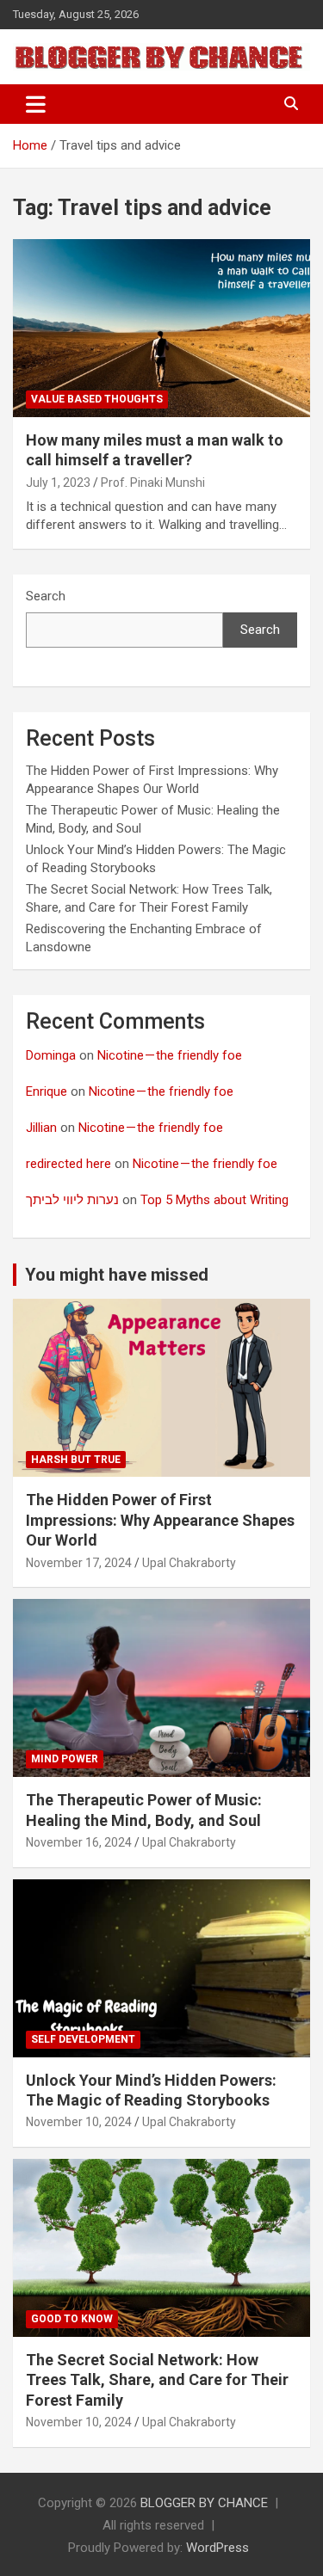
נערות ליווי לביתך (72, 1200)
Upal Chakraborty (189, 1563)
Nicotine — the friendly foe (170, 1055)
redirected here (68, 1164)
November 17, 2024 (79, 1563)
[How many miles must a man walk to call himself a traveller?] (161, 328)
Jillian (41, 1128)
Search (46, 596)
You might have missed (117, 1275)
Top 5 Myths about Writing (214, 1200)
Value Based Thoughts (97, 399)
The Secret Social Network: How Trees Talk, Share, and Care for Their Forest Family (157, 2380)
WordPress (217, 2548)
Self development (83, 2039)
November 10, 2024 (79, 2122)
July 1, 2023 (58, 483)
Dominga (51, 1055)
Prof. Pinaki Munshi (153, 483)
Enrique (47, 1091)
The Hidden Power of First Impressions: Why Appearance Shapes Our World (160, 1520)
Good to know (72, 2319)
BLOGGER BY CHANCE (204, 2503)
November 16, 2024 (79, 1842)
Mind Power (65, 1759)
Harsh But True (76, 1460)
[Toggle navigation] (36, 104)
